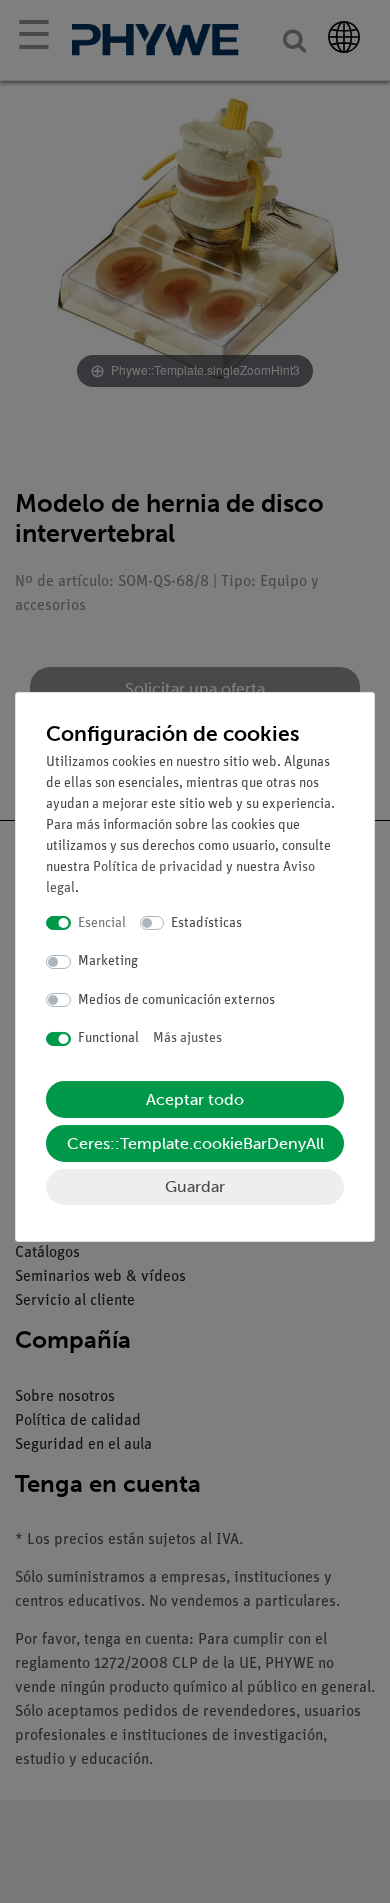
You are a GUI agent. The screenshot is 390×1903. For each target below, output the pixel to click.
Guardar (195, 1186)
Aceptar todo (195, 1099)
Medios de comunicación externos (176, 1000)
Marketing (108, 961)
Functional (108, 1038)
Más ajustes (187, 1038)
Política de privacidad (158, 867)
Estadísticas (206, 923)
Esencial (102, 923)
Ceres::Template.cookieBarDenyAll (195, 1143)
